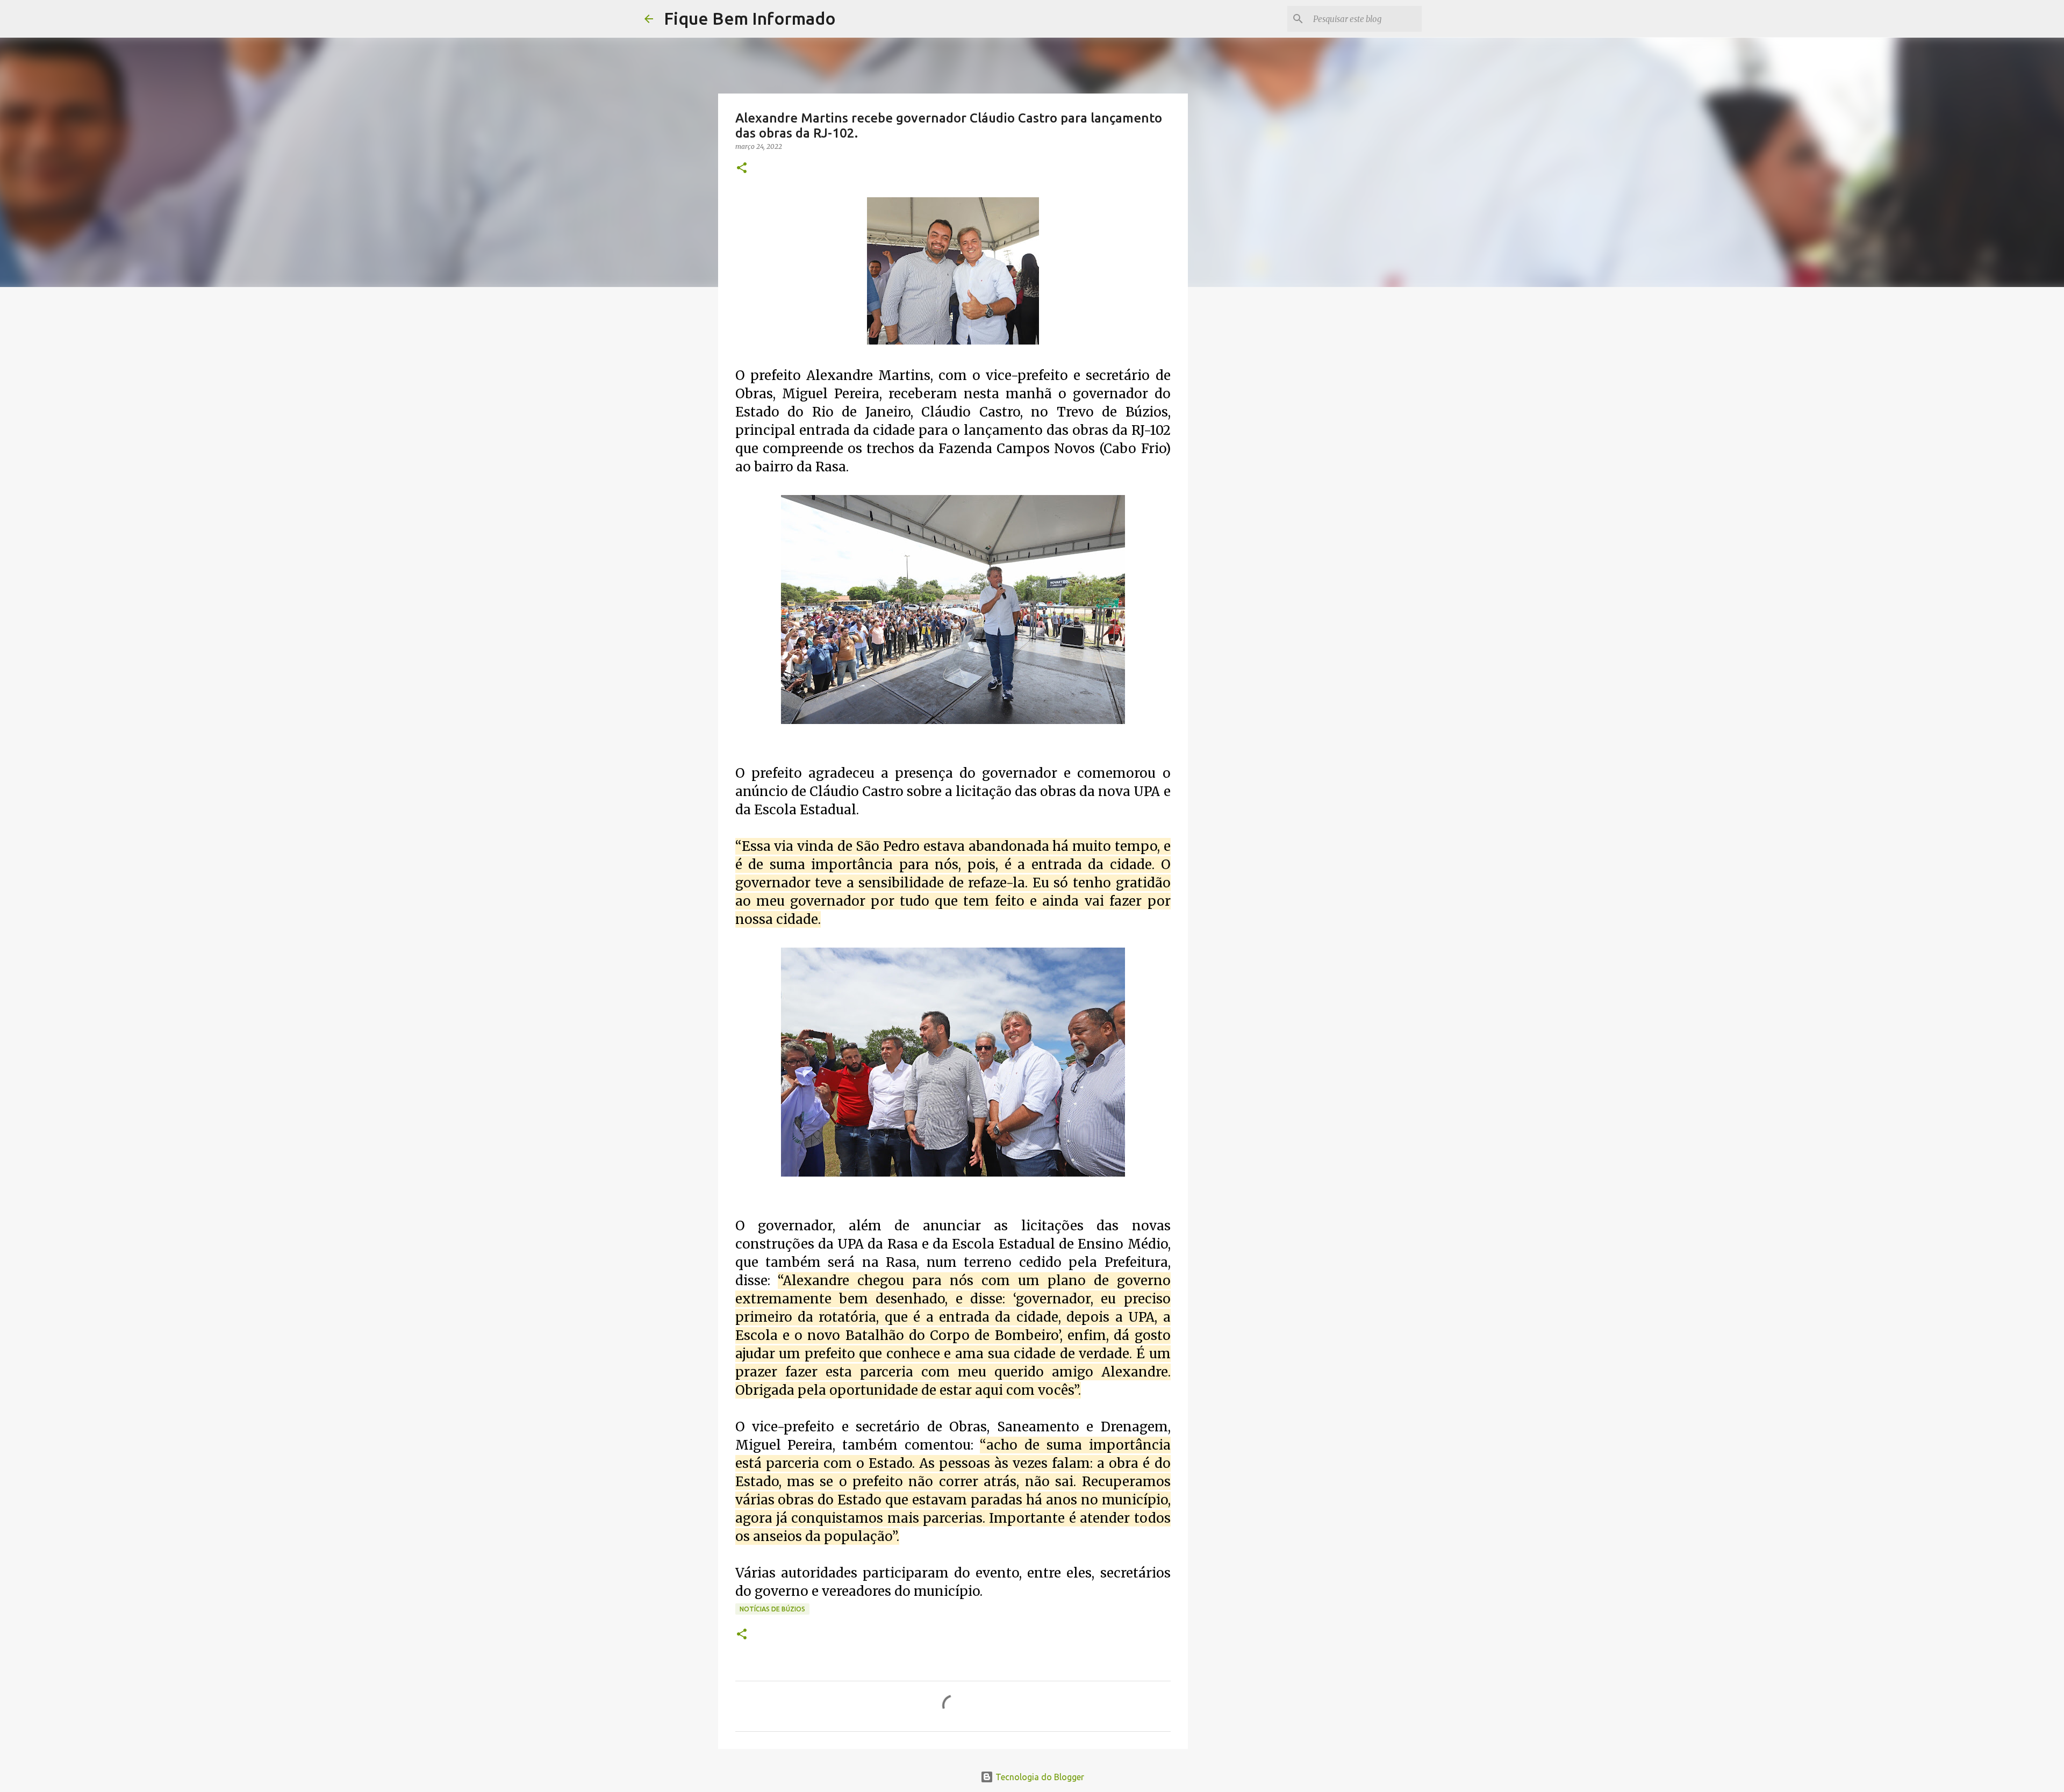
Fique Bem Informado (750, 18)
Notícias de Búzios (772, 1609)
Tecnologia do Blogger (1039, 1777)
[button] (742, 169)
